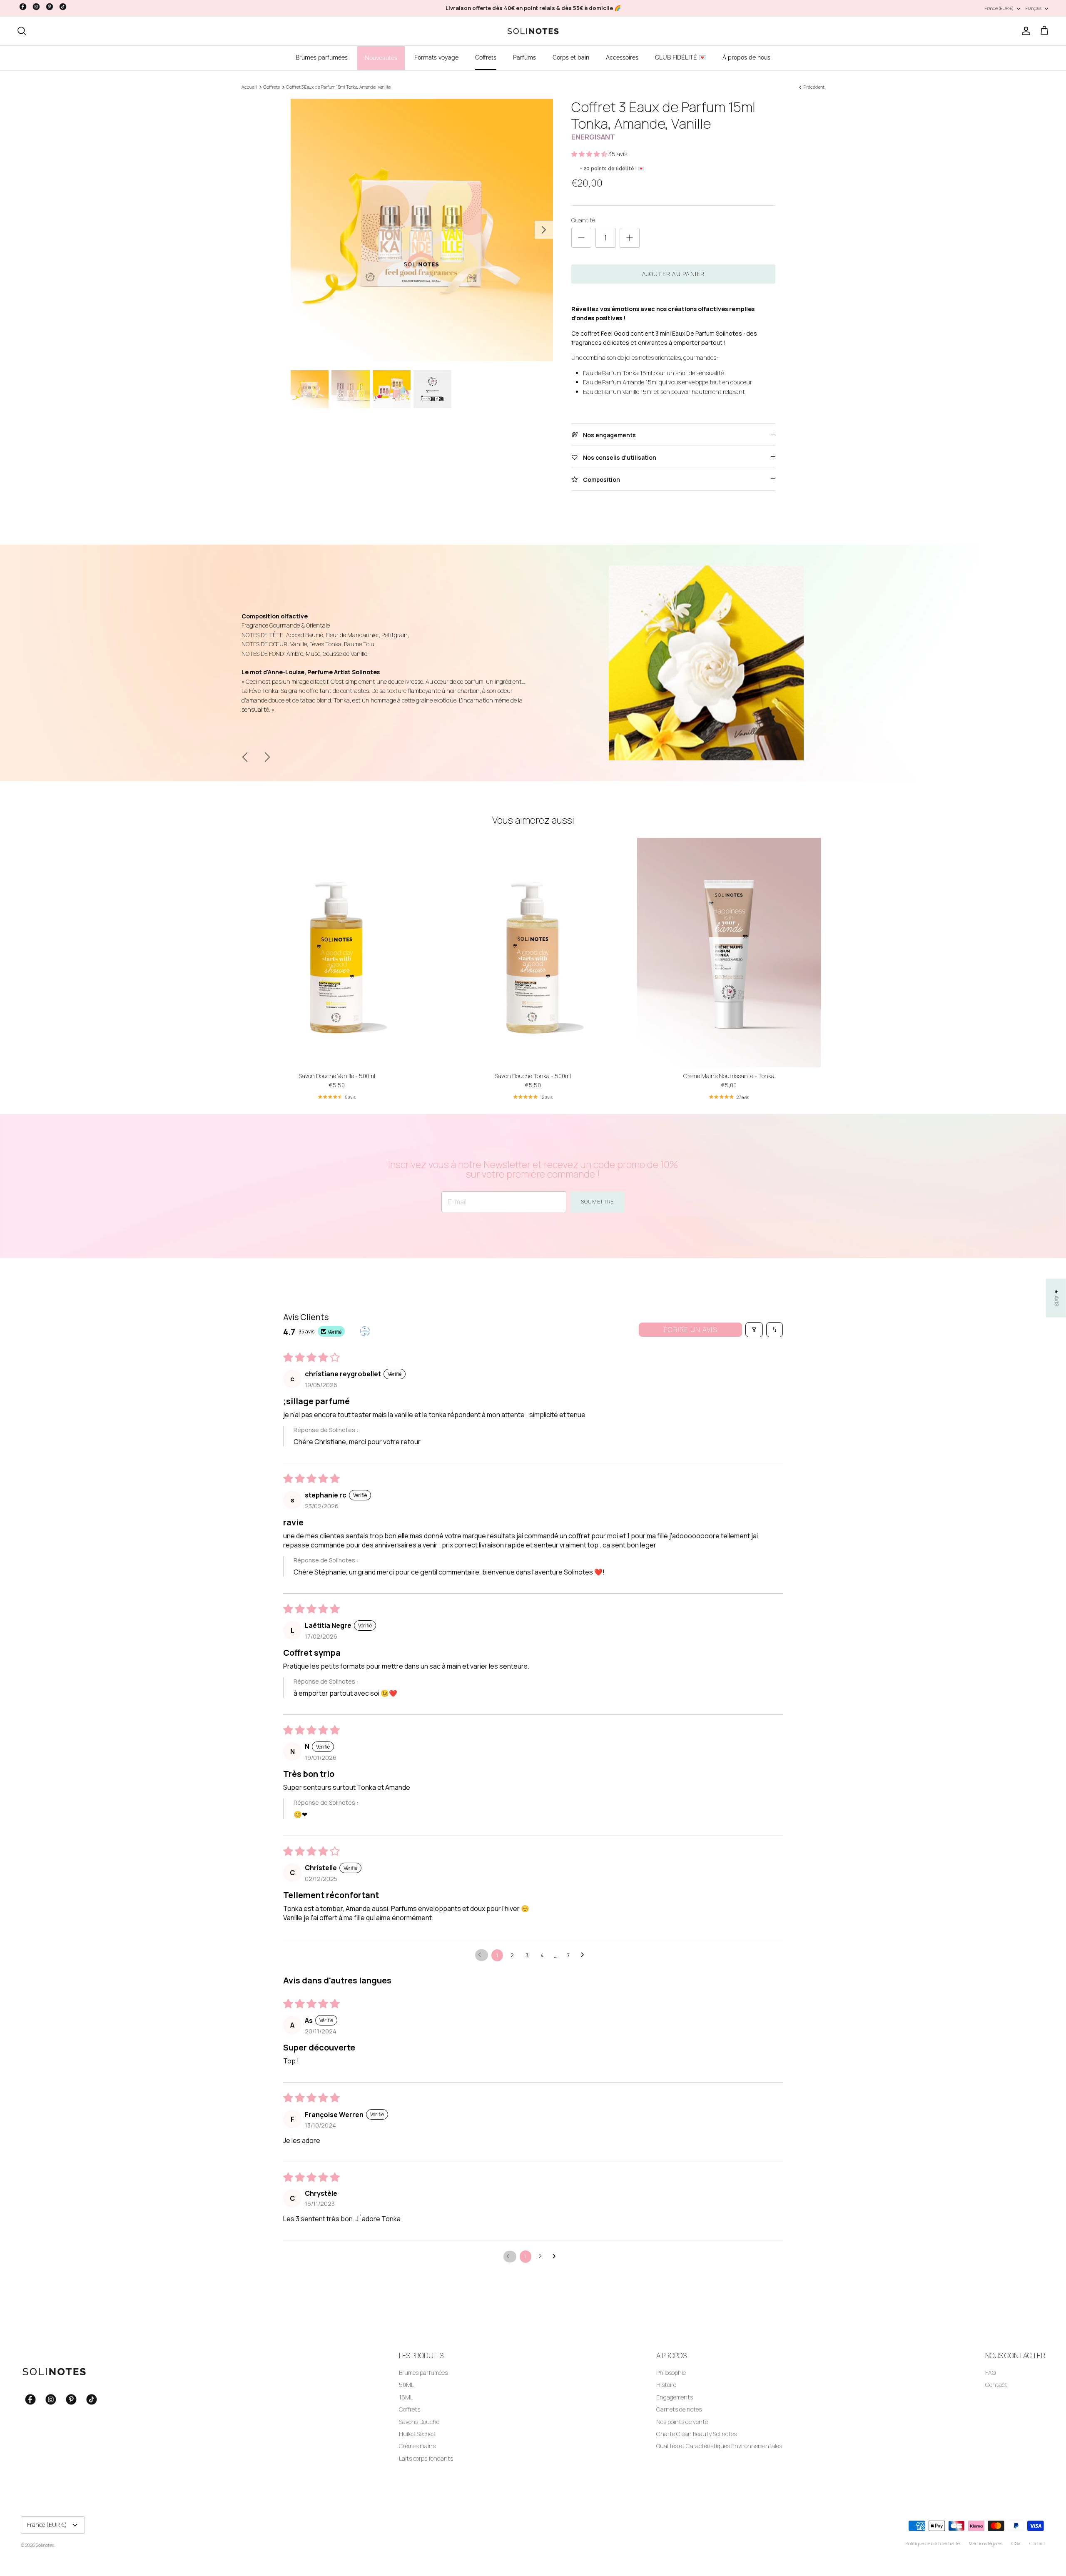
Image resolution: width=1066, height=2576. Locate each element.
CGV (1016, 2543)
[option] (422, 230)
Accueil (249, 87)
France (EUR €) (999, 8)
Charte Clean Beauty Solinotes (696, 2434)
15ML (406, 2397)
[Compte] (1024, 31)
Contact (996, 2385)
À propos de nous (746, 57)
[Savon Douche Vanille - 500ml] (337, 953)
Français (1034, 8)
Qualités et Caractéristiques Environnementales (719, 2446)
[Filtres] (754, 1330)
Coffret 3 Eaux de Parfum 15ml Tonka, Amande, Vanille (338, 87)
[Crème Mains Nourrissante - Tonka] (729, 953)
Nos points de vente (682, 2422)
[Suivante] (544, 230)
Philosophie (671, 2373)
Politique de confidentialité (933, 2543)
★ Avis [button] (1057, 1298)
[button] (590, 154)
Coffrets (486, 57)
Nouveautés (381, 58)
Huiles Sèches (417, 2434)
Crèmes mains (417, 2446)
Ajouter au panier (673, 274)
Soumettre (598, 1202)
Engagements (675, 2397)
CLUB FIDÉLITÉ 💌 (680, 57)
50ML (406, 2385)
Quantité (583, 220)
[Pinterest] (50, 7)
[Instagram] (36, 7)
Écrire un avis (690, 1330)
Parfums (524, 57)
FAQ (990, 2373)
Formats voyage (436, 57)
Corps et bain (571, 57)
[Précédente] (245, 757)
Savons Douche (419, 2422)
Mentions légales (986, 2543)
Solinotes (45, 2545)
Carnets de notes (679, 2409)
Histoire (666, 2385)
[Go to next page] (585, 1955)
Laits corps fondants (426, 2458)
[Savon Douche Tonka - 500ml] (533, 953)
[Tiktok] (63, 7)
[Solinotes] (533, 31)
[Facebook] (23, 7)
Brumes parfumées (322, 57)
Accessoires (622, 57)
